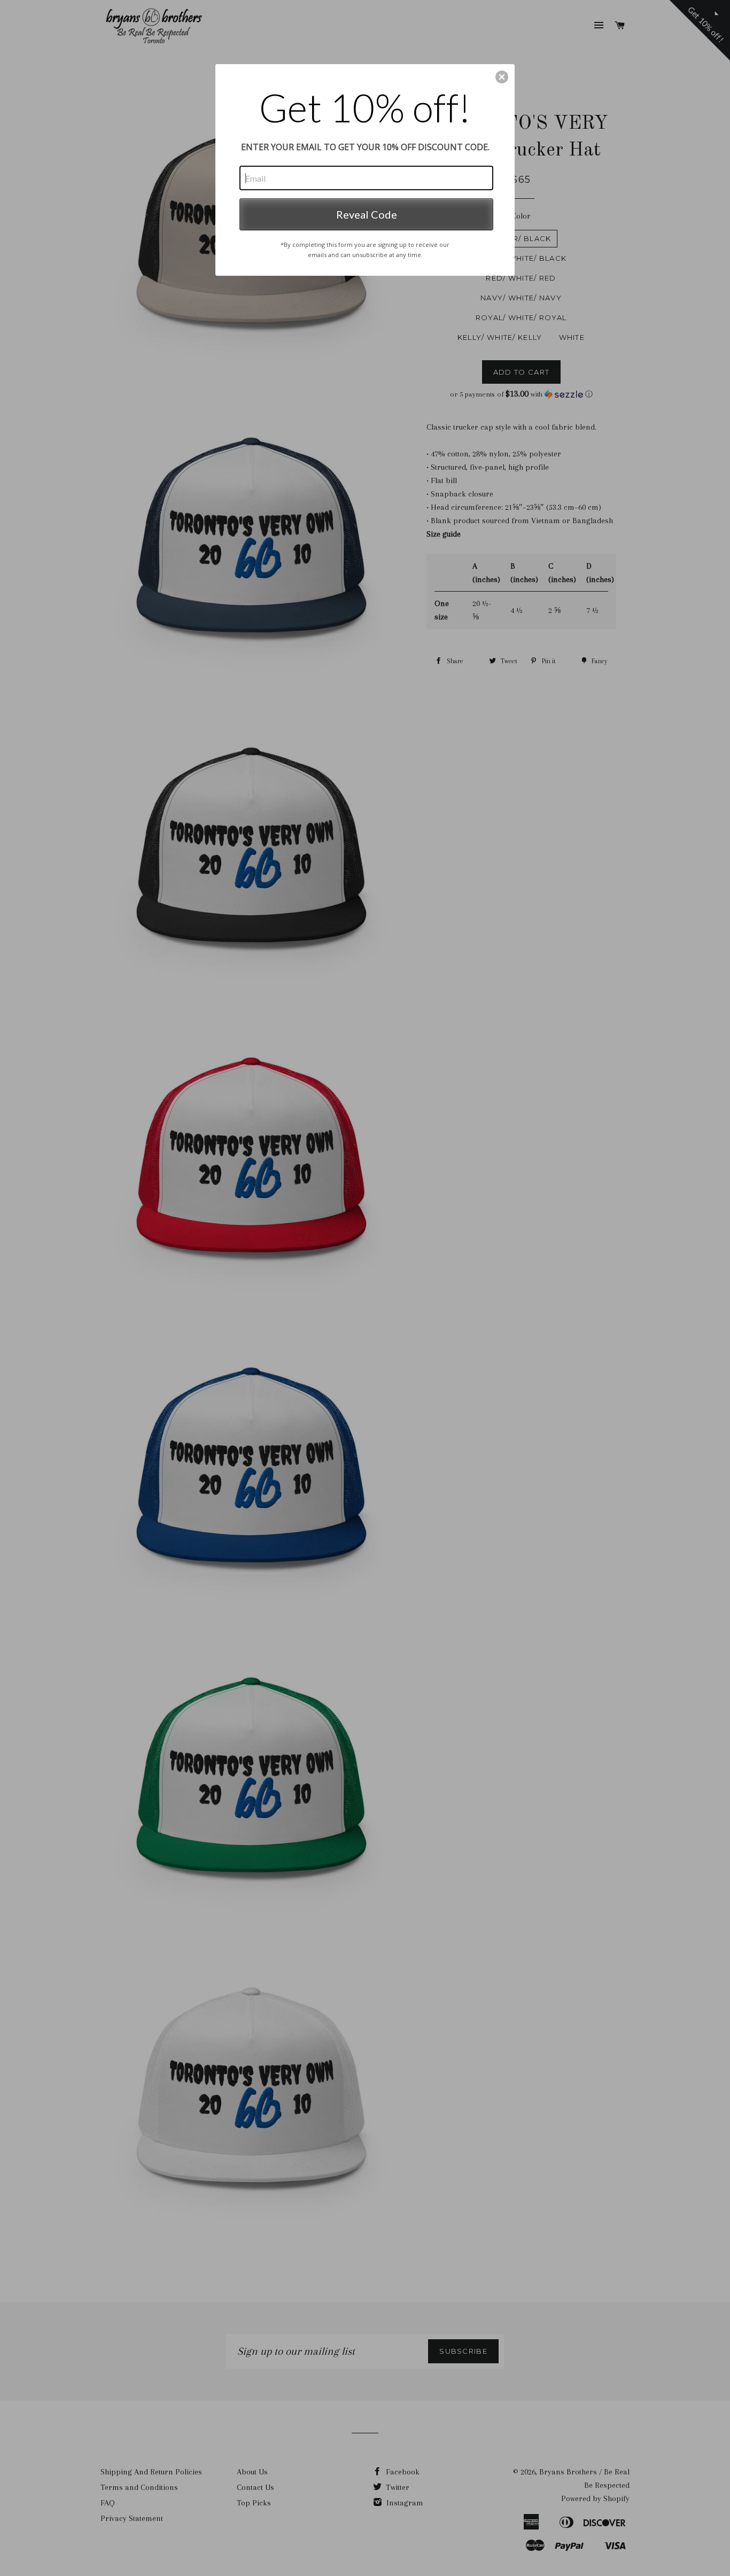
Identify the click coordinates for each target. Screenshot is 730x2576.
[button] (502, 77)
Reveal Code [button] (367, 214)
